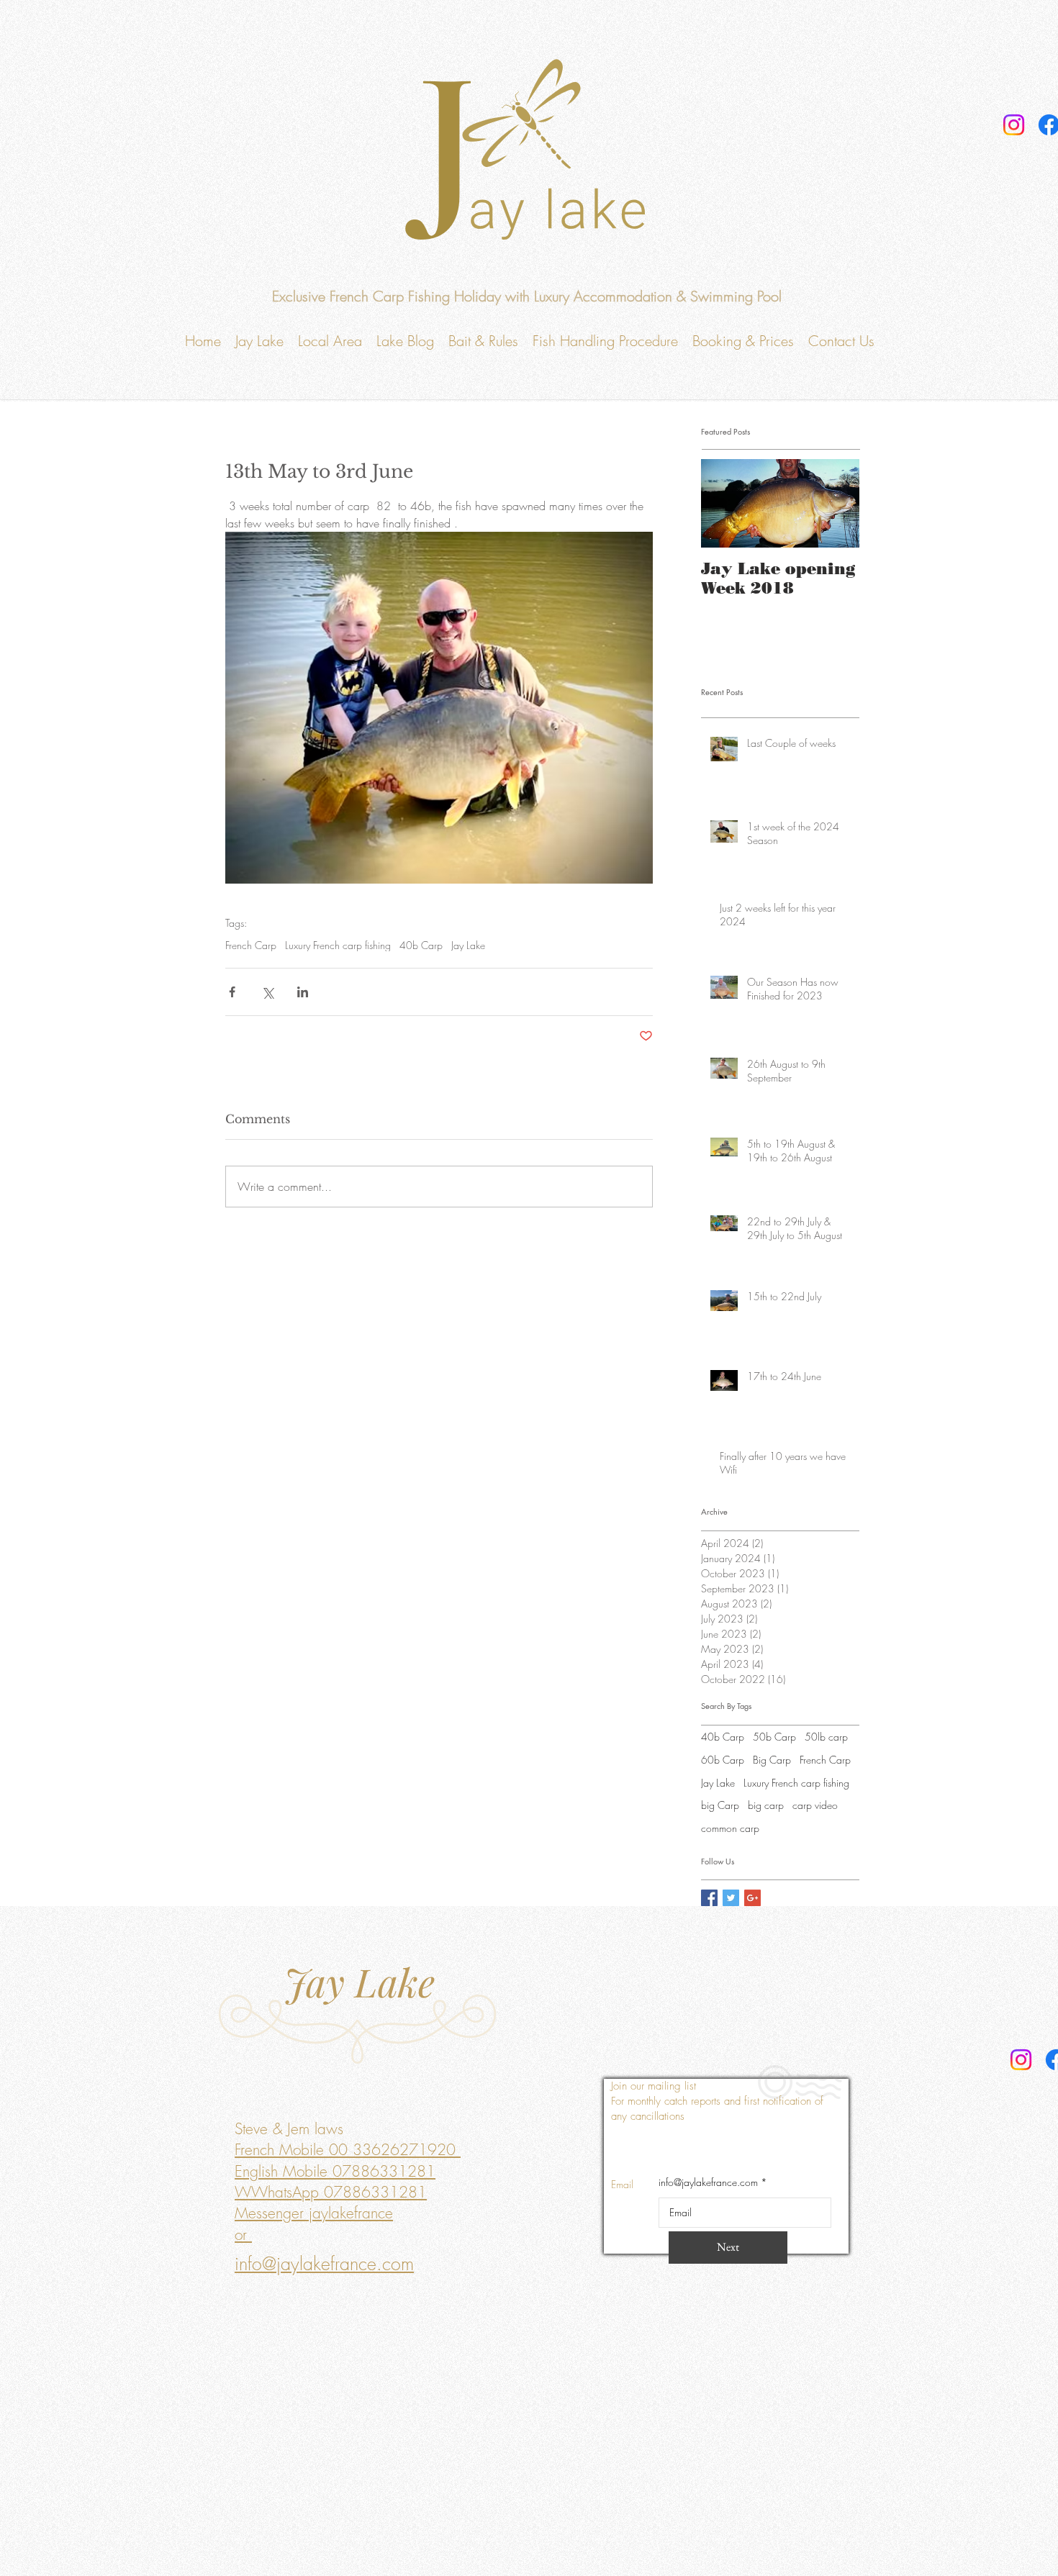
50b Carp (774, 1737)
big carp (766, 1805)
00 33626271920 (392, 2150)
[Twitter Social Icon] (731, 1898)
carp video (815, 1805)
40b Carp (421, 945)
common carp (730, 1828)
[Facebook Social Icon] (709, 1898)
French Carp (251, 945)
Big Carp (772, 1760)
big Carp (720, 1805)
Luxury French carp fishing (338, 945)
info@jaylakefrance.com (708, 2182)
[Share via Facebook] (232, 992)
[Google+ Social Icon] (752, 1898)
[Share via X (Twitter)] (267, 992)
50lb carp (826, 1737)
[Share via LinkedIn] (303, 992)
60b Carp (723, 1760)
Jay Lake (468, 945)
